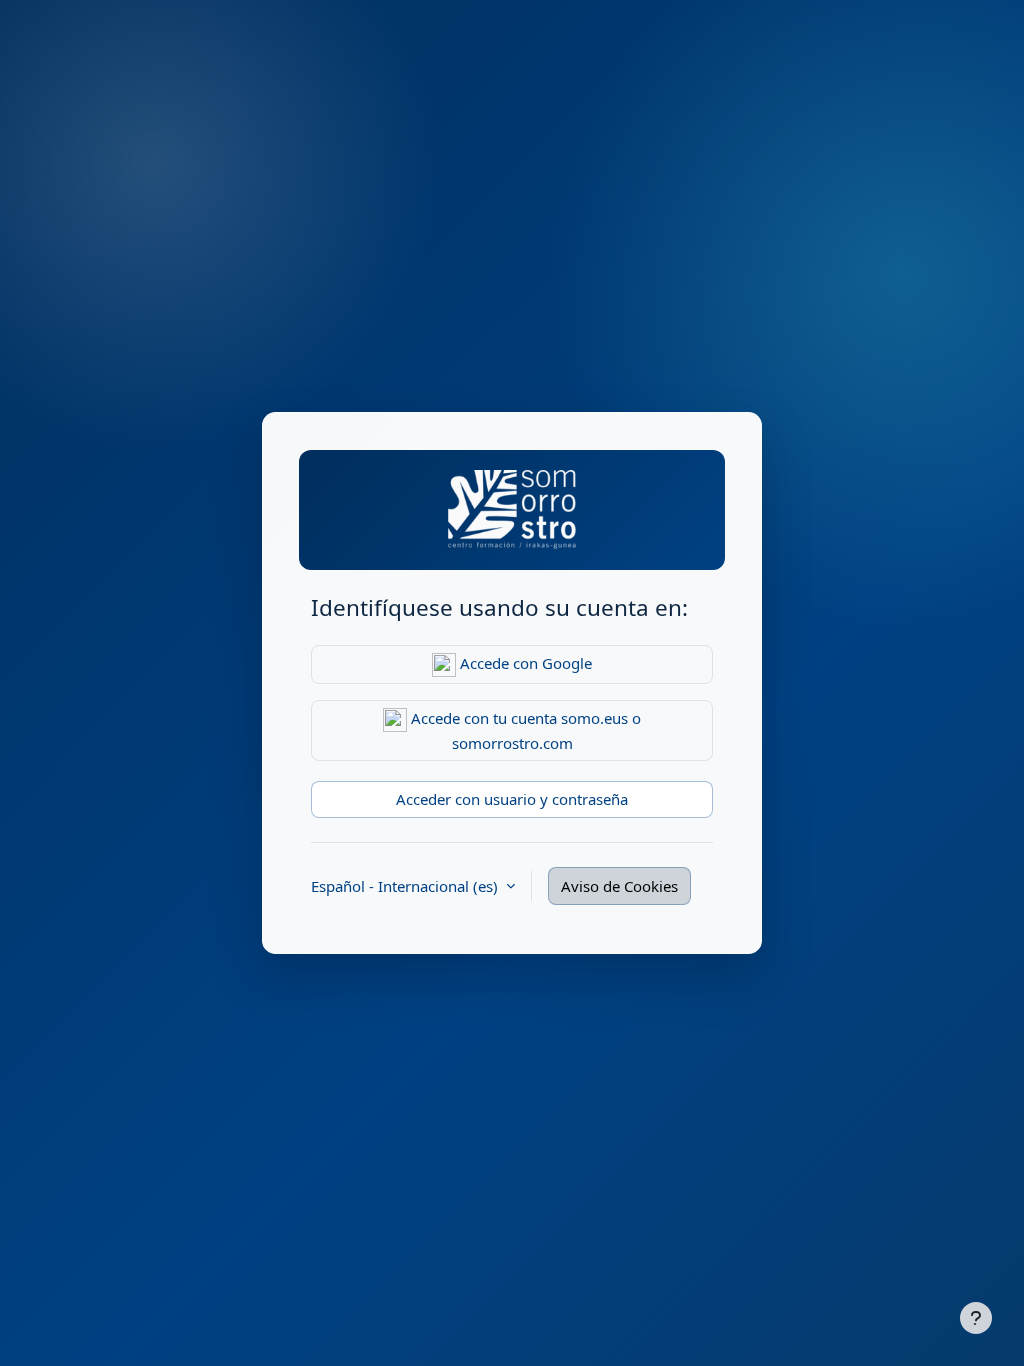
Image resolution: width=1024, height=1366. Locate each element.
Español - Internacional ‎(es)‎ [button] (406, 886)
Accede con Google (524, 663)
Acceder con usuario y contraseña (512, 799)
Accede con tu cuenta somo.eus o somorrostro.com (524, 730)
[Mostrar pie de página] (976, 1318)
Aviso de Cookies (619, 886)
